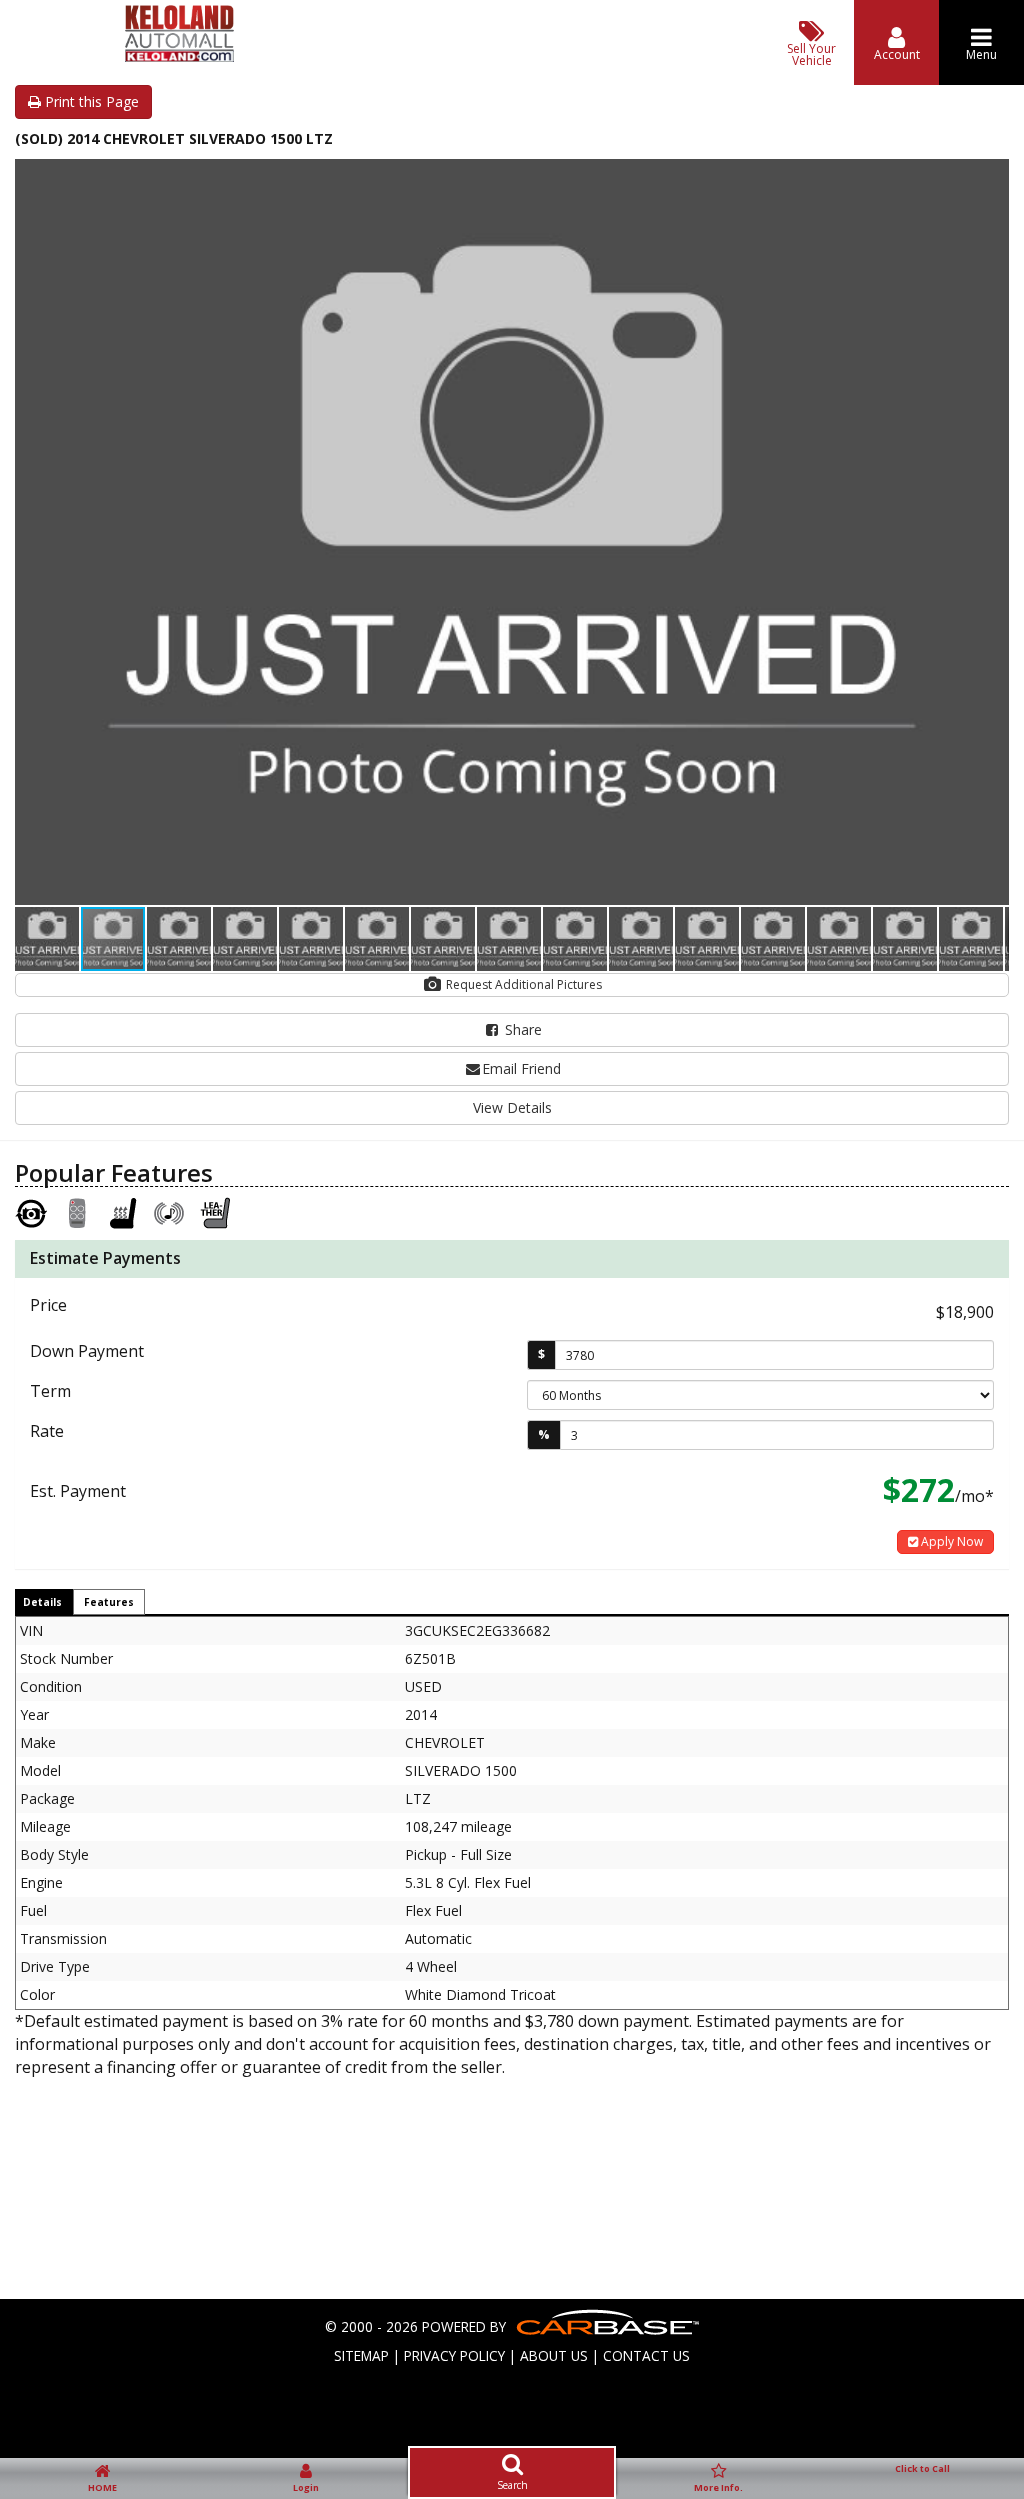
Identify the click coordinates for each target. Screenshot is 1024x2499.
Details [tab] (42, 1602)
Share (521, 1029)
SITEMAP (361, 2355)
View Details (512, 1107)
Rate (47, 1431)
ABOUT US (554, 2355)
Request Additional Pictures (522, 984)
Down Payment (87, 1351)
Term (50, 1391)
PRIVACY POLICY (454, 2355)
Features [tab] (109, 1602)
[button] (991, 177)
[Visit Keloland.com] (179, 56)
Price (48, 1305)
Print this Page (90, 101)
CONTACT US (646, 2355)
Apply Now (950, 1541)
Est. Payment (78, 1491)
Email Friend (521, 1068)
